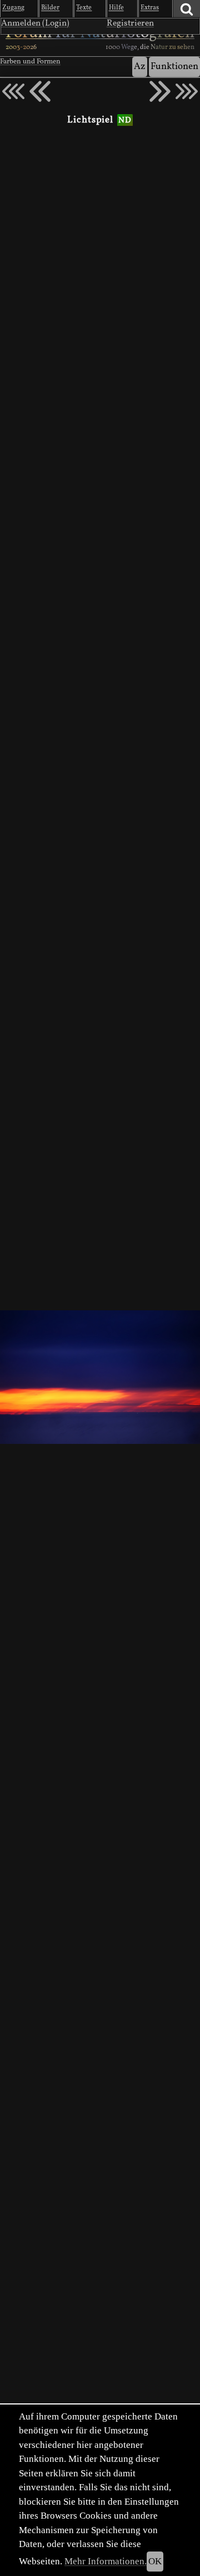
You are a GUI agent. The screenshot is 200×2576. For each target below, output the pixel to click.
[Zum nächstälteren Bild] (187, 91)
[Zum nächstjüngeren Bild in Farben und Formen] (40, 91)
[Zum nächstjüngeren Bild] (13, 91)
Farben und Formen (30, 62)
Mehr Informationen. (106, 2561)
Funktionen (174, 67)
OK (155, 2561)
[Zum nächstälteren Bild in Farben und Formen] (160, 91)
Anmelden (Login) (35, 23)
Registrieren (130, 23)
